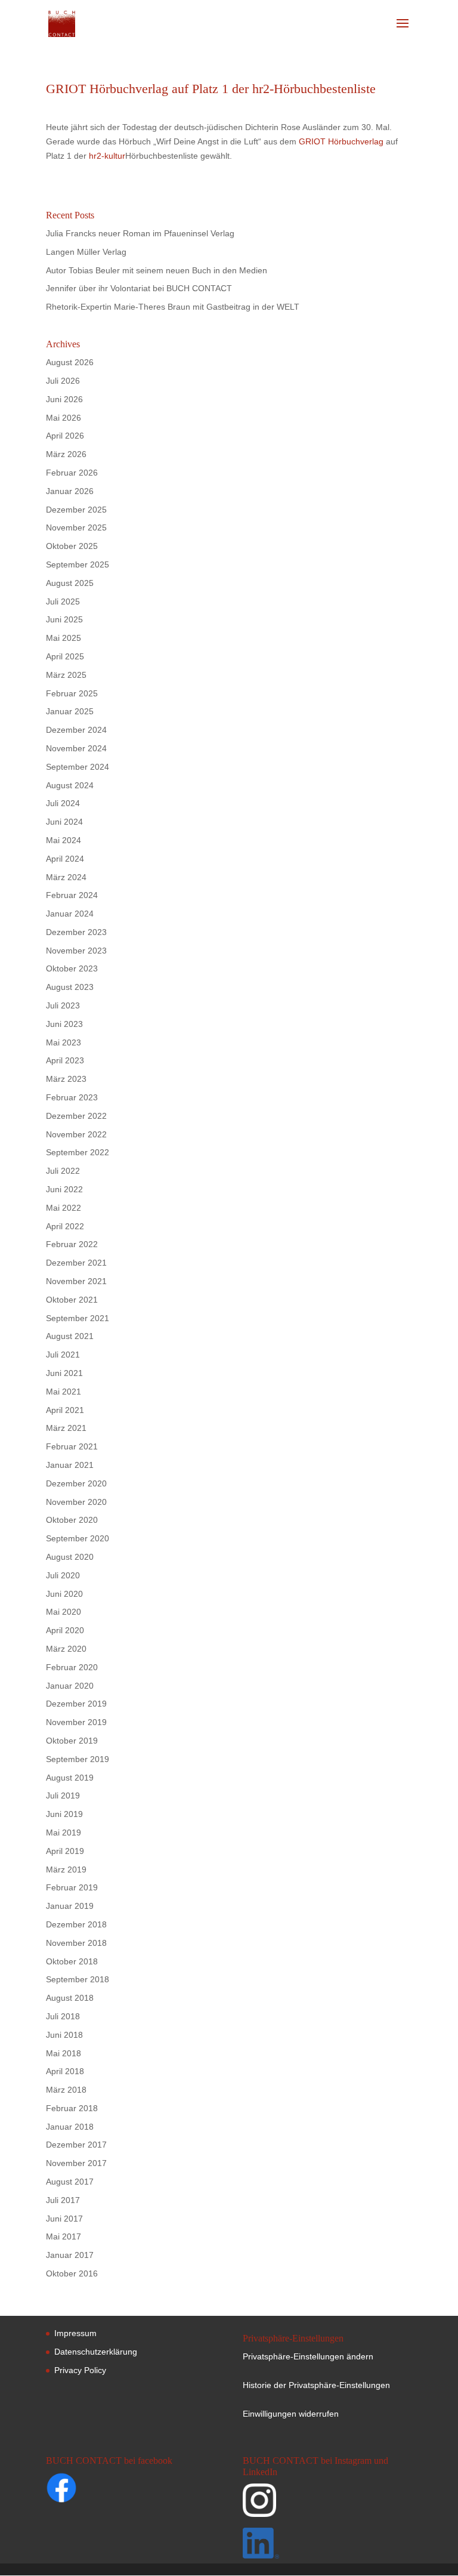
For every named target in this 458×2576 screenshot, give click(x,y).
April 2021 (65, 1410)
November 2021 (76, 1281)
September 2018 (78, 1979)
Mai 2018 (64, 2053)
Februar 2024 (72, 895)
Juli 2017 (63, 2200)
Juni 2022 (64, 1189)
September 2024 (78, 767)
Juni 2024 (64, 822)
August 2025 (70, 583)
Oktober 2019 (72, 1741)
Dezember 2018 (76, 1924)
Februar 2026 (72, 473)
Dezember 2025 (76, 510)
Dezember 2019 (76, 1704)
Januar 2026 (70, 491)
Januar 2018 (70, 2127)
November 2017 (76, 2163)
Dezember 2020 (76, 1483)
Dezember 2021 (76, 1263)
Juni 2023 (64, 1024)
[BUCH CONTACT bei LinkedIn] (326, 2546)
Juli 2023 (63, 1005)
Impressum (75, 2333)
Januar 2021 (70, 1465)
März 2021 (66, 1428)
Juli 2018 (63, 2016)
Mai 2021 (64, 1392)
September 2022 (78, 1152)
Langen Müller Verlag (86, 252)
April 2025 (65, 656)
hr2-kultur (107, 156)
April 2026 (65, 436)
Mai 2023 (64, 1042)
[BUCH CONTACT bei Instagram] (326, 2506)
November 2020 (76, 1502)
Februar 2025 (72, 693)
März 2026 (66, 454)
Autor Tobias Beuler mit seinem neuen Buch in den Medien (157, 270)
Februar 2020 (72, 1667)
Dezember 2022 (76, 1116)
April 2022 (65, 1226)
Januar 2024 (70, 914)
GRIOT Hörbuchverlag (341, 141)
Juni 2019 (64, 1814)
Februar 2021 (72, 1446)
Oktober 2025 (72, 546)
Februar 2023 (72, 1097)
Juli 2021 (63, 1355)
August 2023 (70, 987)
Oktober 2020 (72, 1520)
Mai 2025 (64, 638)
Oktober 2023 (72, 968)
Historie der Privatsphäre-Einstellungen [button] (316, 2385)
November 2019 (76, 1722)
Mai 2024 (64, 840)
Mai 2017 (64, 2236)
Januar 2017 (70, 2255)
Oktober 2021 (72, 1300)
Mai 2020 (64, 1612)
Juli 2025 (63, 601)
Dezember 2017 (76, 2145)
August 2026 (70, 362)
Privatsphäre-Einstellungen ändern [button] (308, 2356)
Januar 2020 (70, 1686)
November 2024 (76, 748)
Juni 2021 (64, 1373)
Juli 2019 (63, 1796)
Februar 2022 (72, 1244)
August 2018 (70, 1998)
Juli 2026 (63, 381)
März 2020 (66, 1649)
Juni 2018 (64, 2035)
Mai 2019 (64, 1832)
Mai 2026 (64, 418)
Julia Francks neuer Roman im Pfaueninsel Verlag (140, 233)
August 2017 (70, 2182)
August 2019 (70, 1778)
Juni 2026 (64, 399)
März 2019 (66, 1869)
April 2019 (65, 1851)
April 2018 (65, 2071)
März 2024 (66, 877)
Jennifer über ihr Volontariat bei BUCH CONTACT (139, 288)
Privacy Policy (80, 2370)
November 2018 (76, 1943)
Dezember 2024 (76, 730)
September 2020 (78, 1538)
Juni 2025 (64, 619)
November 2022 (76, 1134)
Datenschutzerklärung (96, 2352)
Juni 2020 (64, 1594)
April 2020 (65, 1630)
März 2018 (66, 2090)
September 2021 (78, 1318)
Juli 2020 (63, 1575)
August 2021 (70, 1336)
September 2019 (78, 1759)
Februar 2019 (72, 1887)
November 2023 (76, 951)
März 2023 (66, 1079)
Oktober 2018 (72, 1961)
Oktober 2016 (72, 2273)
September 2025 (78, 564)
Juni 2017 (64, 2219)
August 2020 (70, 1557)
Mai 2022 (64, 1208)
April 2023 (65, 1060)
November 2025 (76, 527)
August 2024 (70, 785)
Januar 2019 (70, 1906)
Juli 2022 (63, 1171)
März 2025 (66, 675)
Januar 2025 (70, 711)
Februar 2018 (72, 2108)
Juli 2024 (63, 803)
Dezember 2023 (76, 932)
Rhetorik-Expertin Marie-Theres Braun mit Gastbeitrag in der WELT (173, 307)
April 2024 (65, 859)
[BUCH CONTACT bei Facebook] (85, 2490)
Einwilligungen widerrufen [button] (291, 2414)
